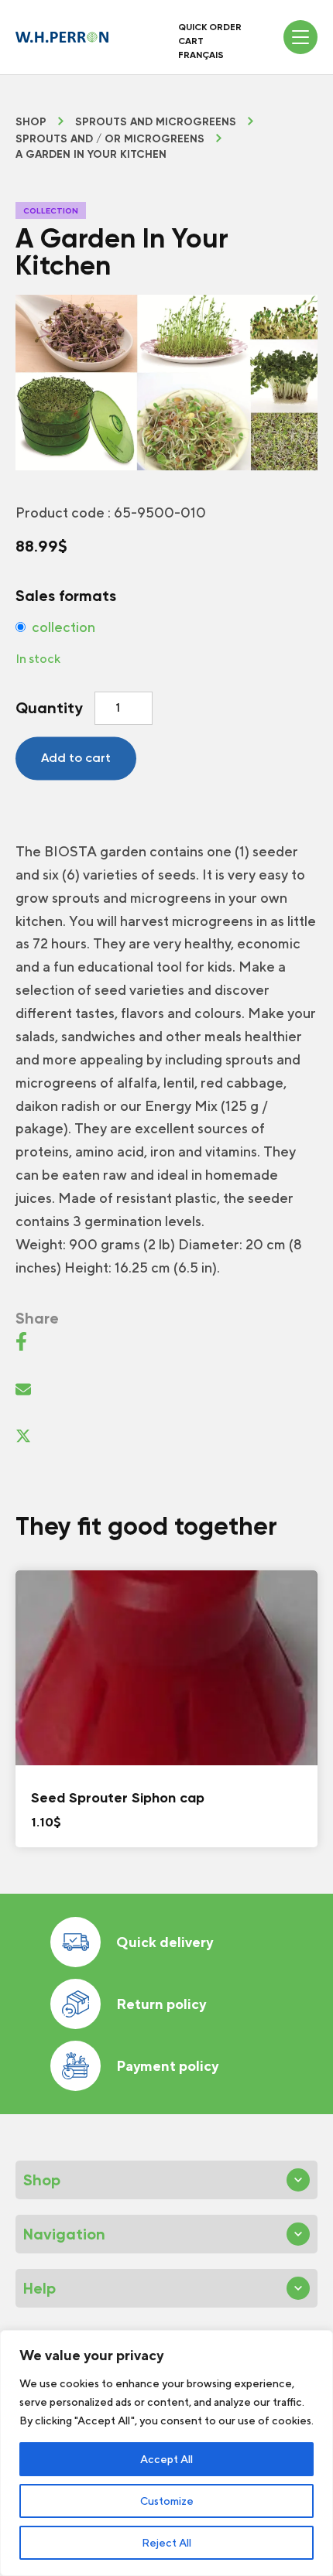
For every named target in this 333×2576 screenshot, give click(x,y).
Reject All (166, 2543)
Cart (191, 41)
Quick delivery (165, 1942)
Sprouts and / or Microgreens (110, 139)
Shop (31, 122)
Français (201, 55)
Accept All (166, 2459)
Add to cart (76, 758)
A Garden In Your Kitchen (91, 155)
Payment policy (167, 2066)
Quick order (210, 27)
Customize (167, 2501)
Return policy (161, 2004)
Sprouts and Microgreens (156, 122)
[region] (166, 2453)
